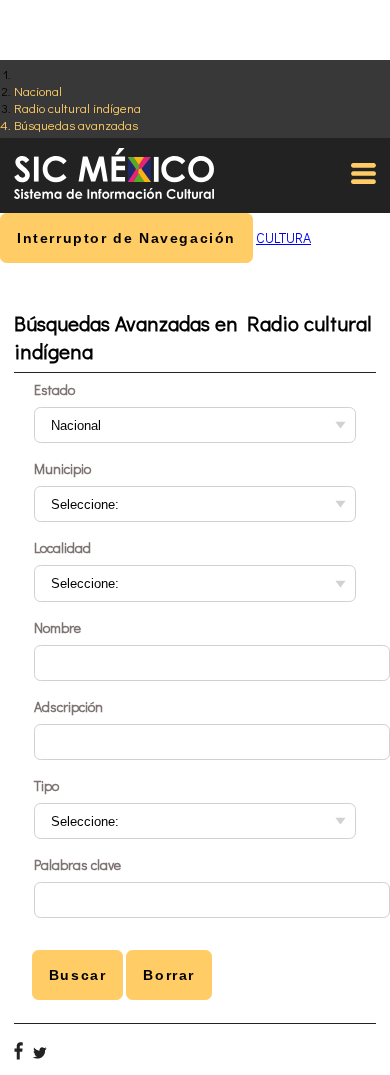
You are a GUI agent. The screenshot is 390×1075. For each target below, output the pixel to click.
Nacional (38, 90)
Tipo (46, 785)
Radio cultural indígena (77, 107)
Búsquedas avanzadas (76, 124)
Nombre (57, 627)
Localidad (62, 547)
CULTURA (283, 237)
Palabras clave (77, 864)
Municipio (62, 468)
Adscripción (68, 706)
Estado (54, 389)
